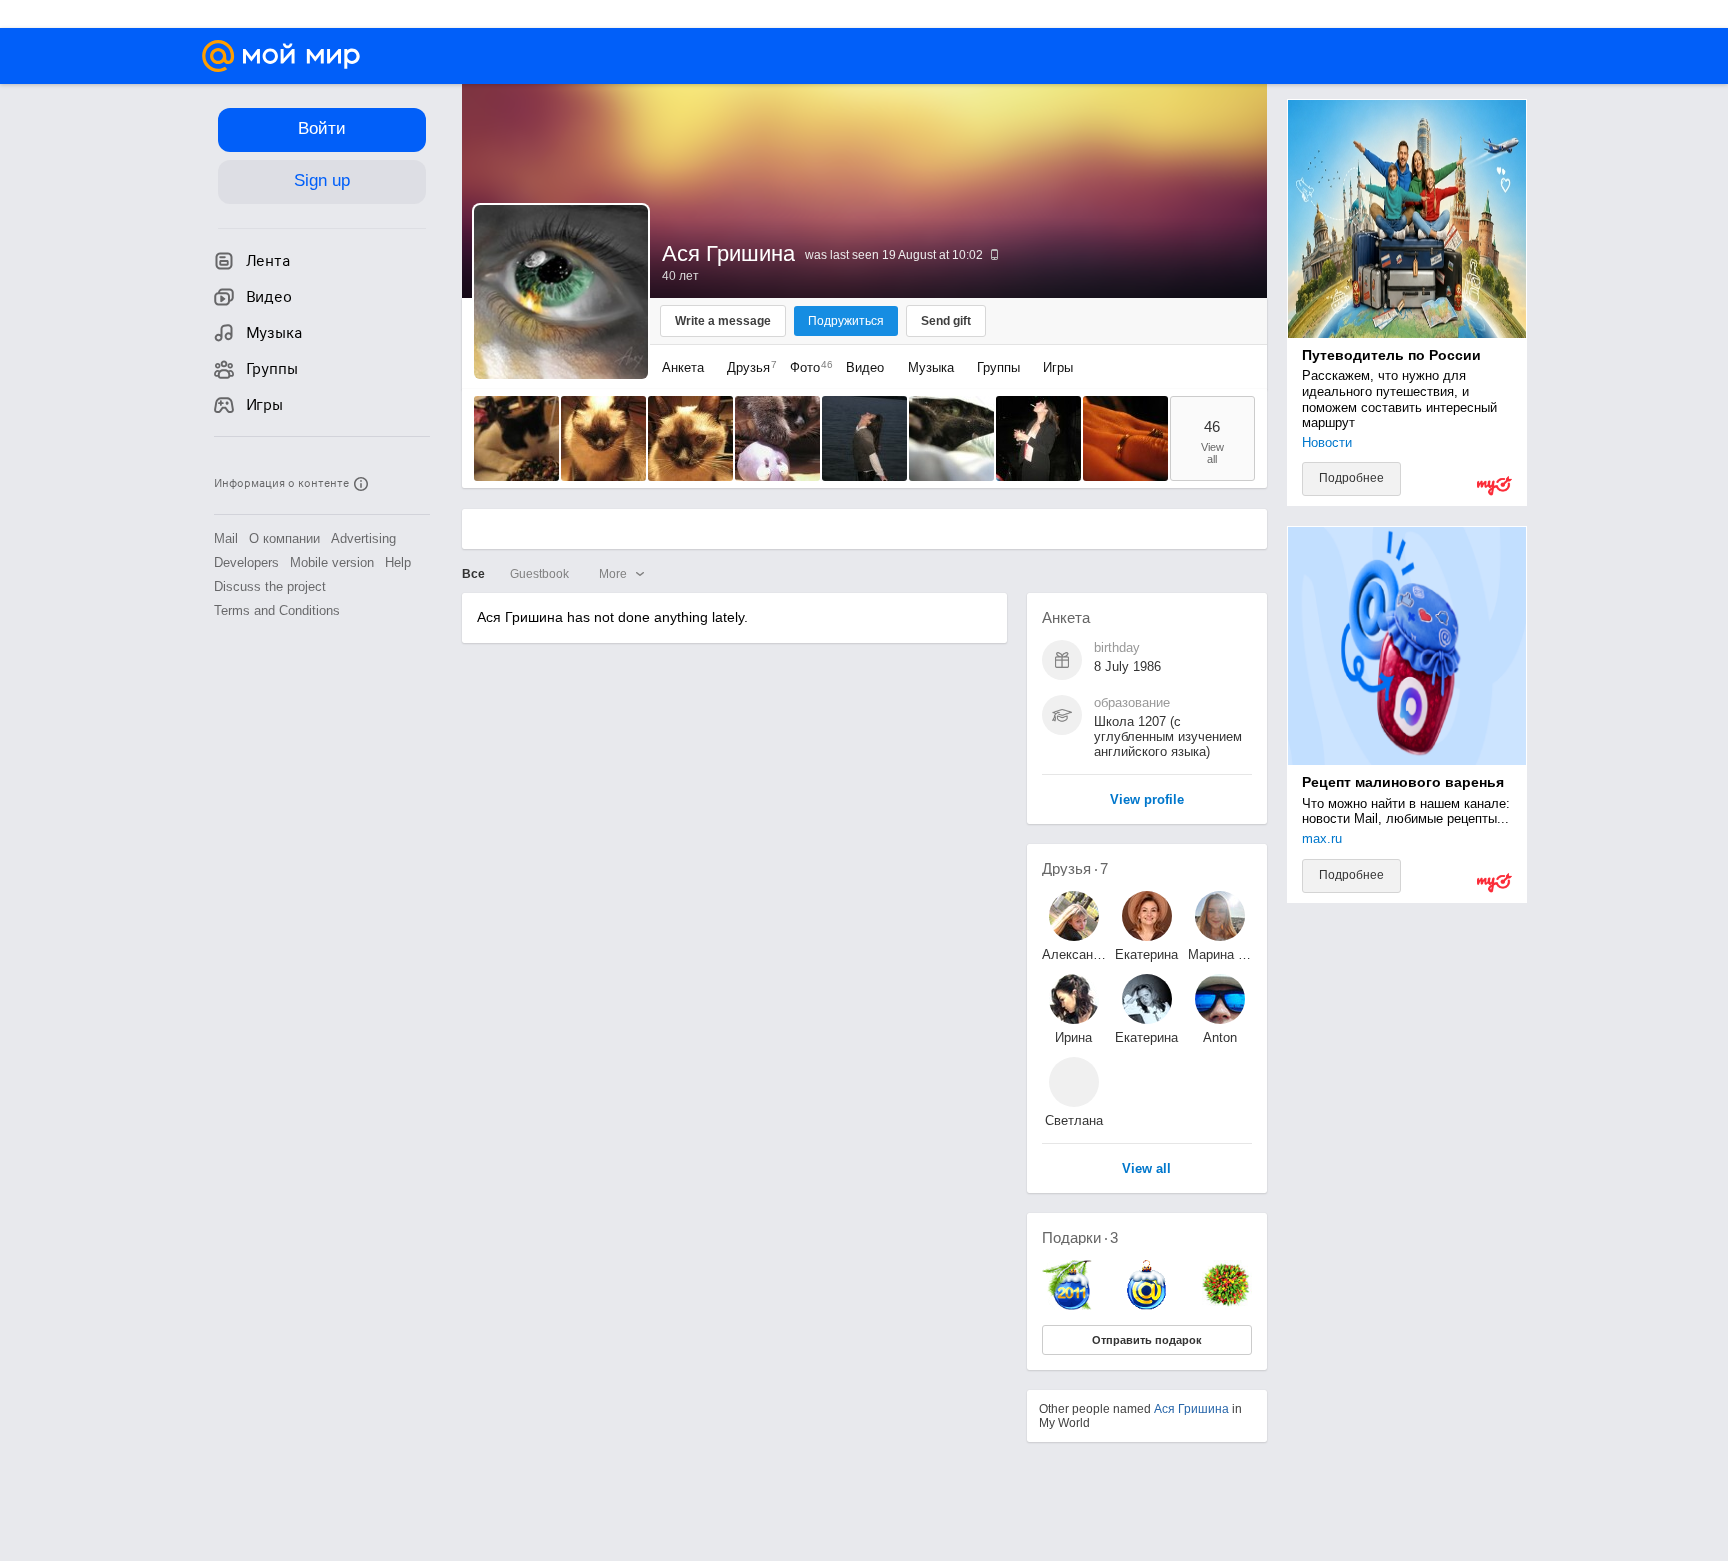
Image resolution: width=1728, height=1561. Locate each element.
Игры (1058, 367)
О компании (284, 538)
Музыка (931, 367)
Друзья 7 (1075, 868)
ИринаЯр (1073, 1037)
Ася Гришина (1191, 1409)
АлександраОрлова (1074, 954)
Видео (867, 367)
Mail (226, 538)
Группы (998, 367)
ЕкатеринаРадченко (1146, 954)
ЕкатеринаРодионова (1147, 1037)
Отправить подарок (1147, 1340)
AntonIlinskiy (1219, 1037)
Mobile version (332, 562)
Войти (322, 128)
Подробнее (1351, 478)
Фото (806, 367)
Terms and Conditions (277, 610)
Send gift (946, 321)
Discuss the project (270, 586)
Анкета (683, 367)
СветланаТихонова (1074, 1120)
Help (398, 562)
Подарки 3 (1080, 1237)
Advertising (363, 538)
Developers (246, 562)
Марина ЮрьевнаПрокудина (1220, 954)
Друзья (747, 367)
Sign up (322, 180)
